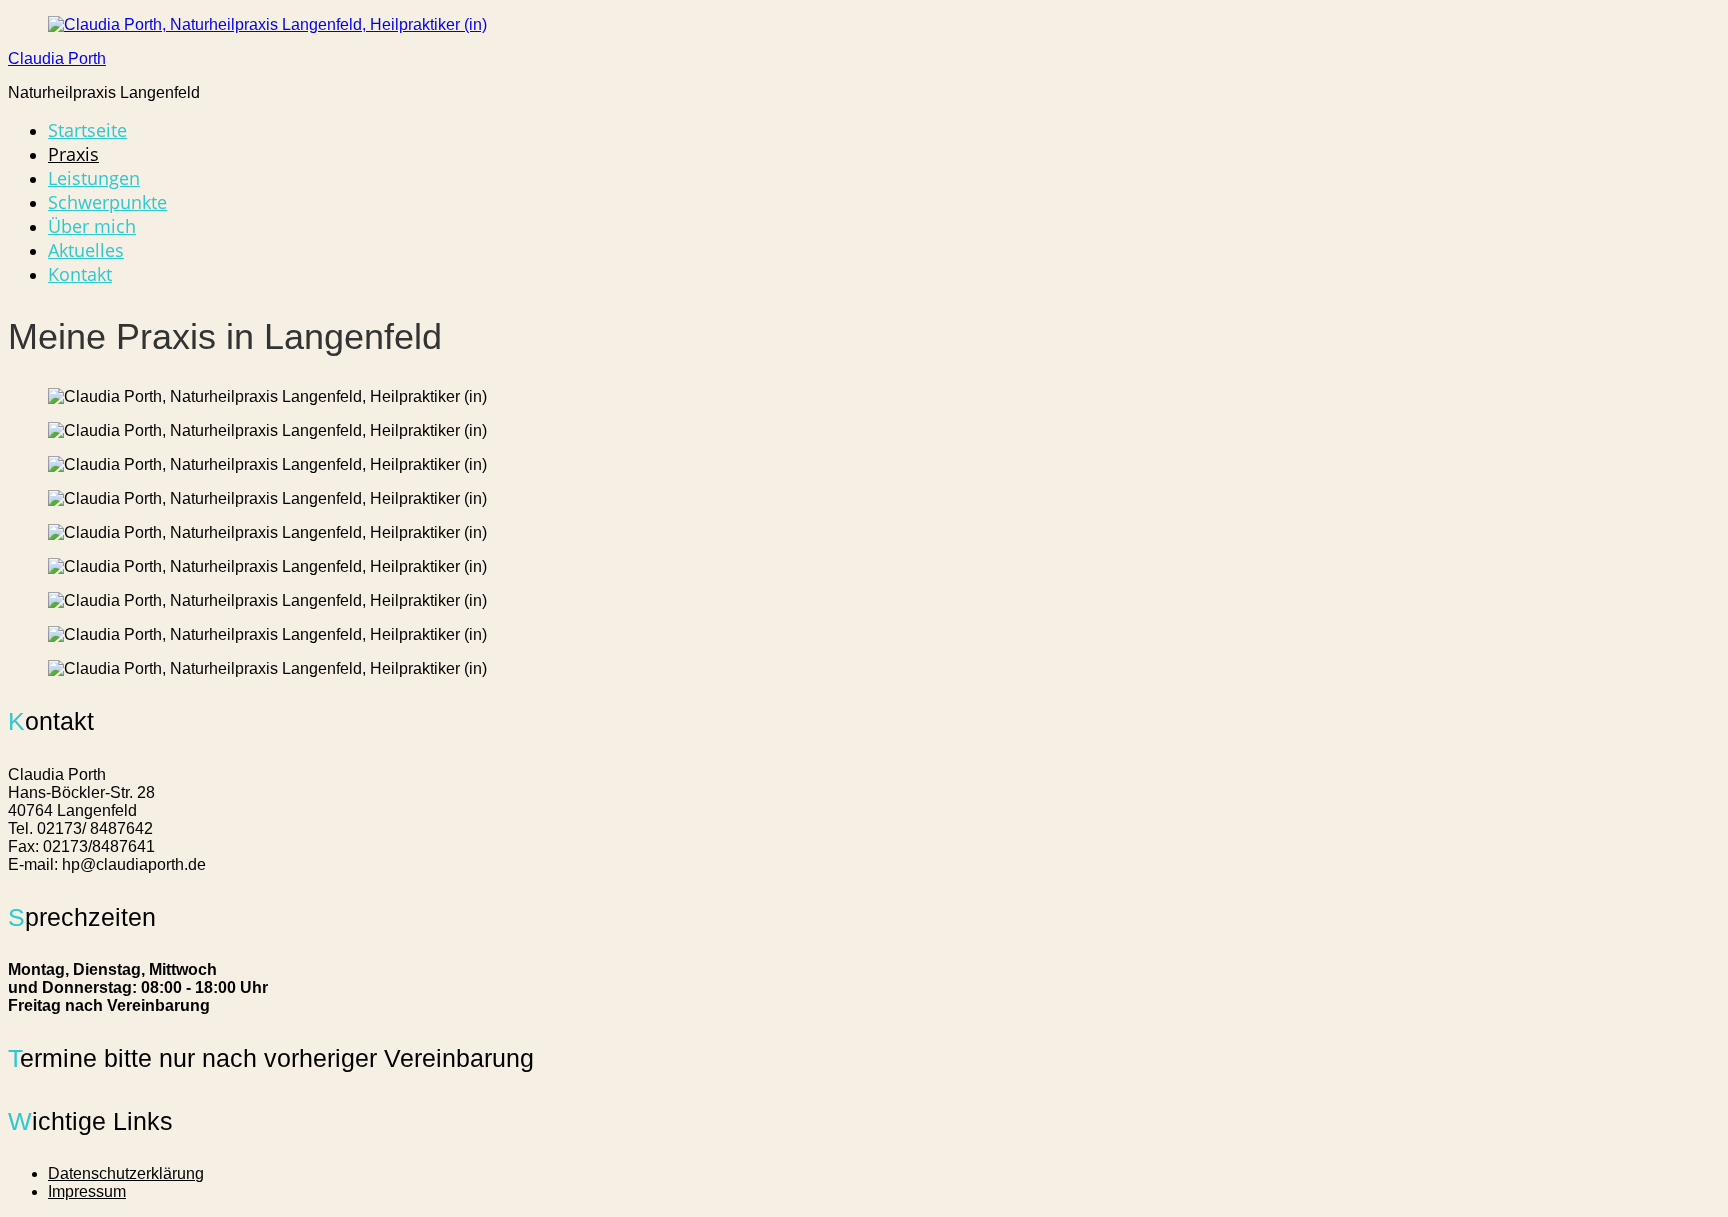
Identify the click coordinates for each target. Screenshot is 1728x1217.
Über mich (92, 226)
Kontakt (80, 274)
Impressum (87, 1191)
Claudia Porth (57, 58)
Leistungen (94, 178)
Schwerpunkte (107, 202)
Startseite (87, 130)
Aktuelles (86, 250)
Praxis (73, 154)
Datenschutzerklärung (126, 1173)
